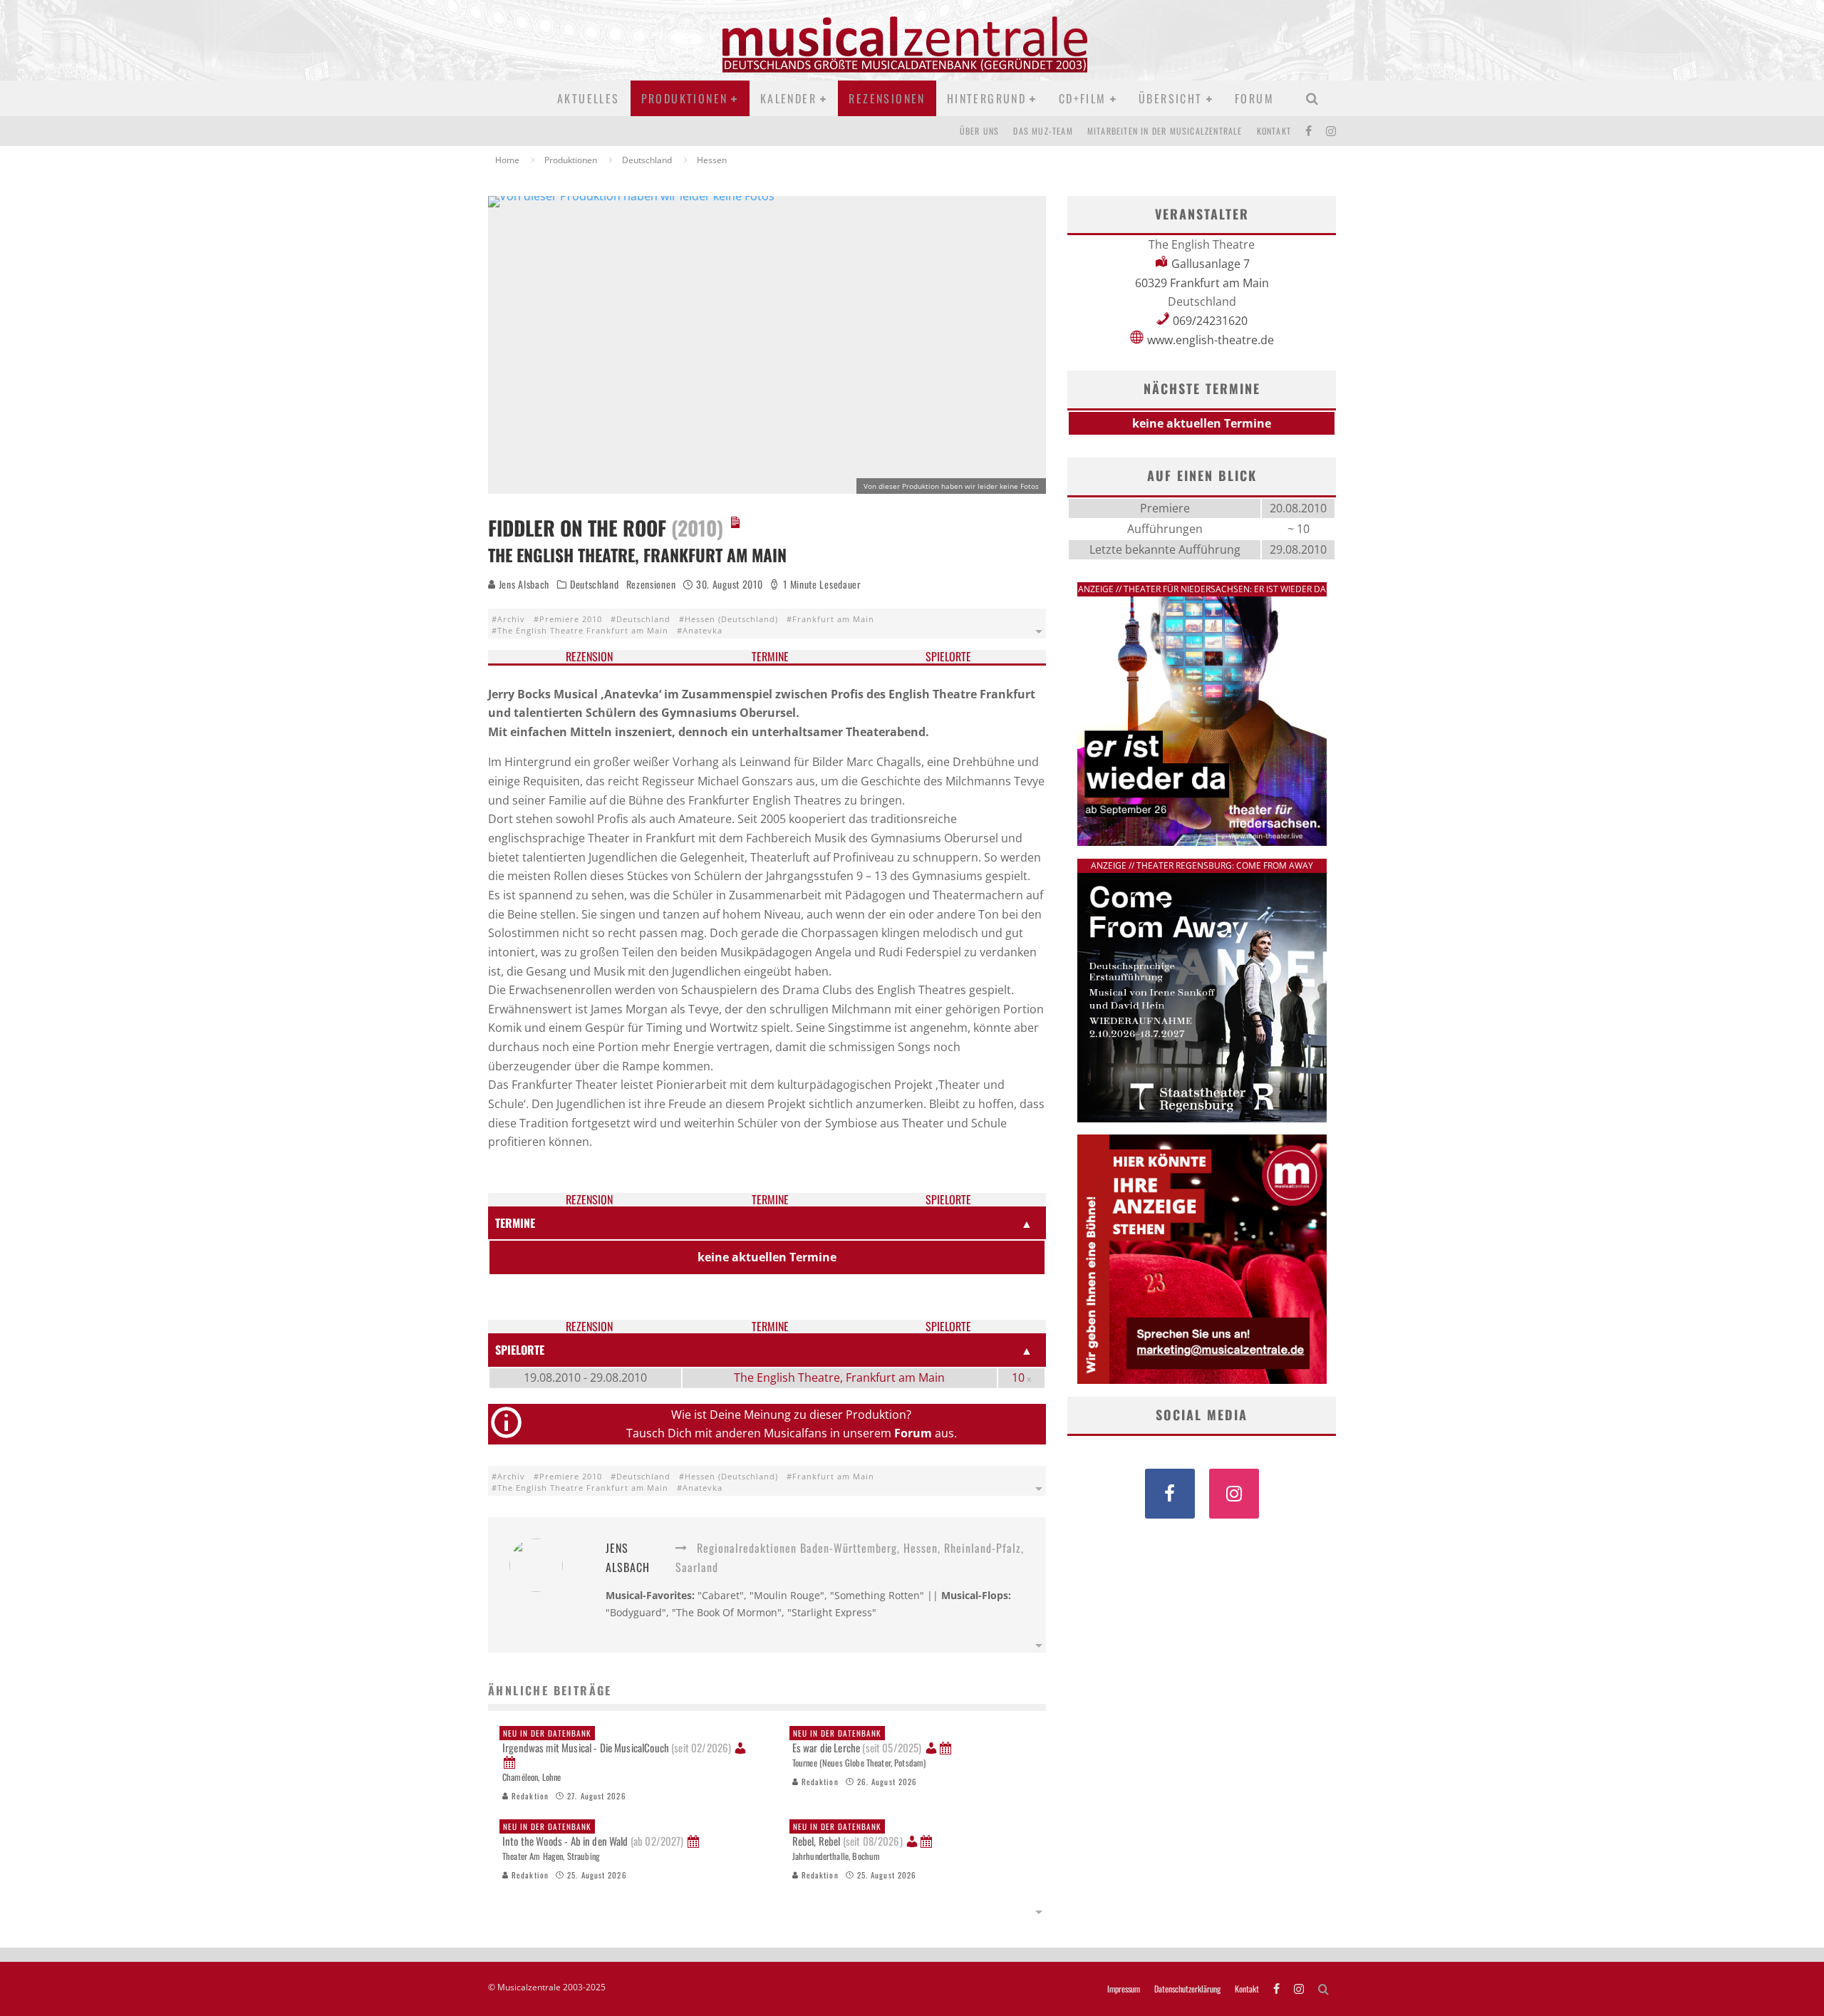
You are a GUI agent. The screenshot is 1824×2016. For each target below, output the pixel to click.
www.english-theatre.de (1211, 340)
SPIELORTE (520, 1350)
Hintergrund (986, 98)
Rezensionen (887, 98)
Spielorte (948, 657)
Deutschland (595, 584)
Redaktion (529, 1796)
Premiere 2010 (571, 619)
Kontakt (1274, 131)
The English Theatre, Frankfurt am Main (839, 1377)
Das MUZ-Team (1043, 131)
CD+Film (1083, 98)
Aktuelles (589, 98)
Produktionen (685, 98)
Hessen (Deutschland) (731, 619)
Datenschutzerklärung (1187, 1989)
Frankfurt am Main (833, 619)
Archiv (511, 619)
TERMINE (515, 1223)
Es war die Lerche (857, 1742)
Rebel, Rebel (848, 1835)
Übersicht (1171, 98)
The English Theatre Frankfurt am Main (583, 630)
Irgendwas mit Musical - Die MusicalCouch (617, 1742)
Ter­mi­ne (770, 657)
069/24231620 (1210, 321)
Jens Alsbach (523, 584)
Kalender (788, 98)
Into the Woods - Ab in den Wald (593, 1835)
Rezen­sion (589, 657)
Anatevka (703, 630)
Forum (1254, 98)
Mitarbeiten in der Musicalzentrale (1165, 131)
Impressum (1124, 1989)
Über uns (980, 131)
